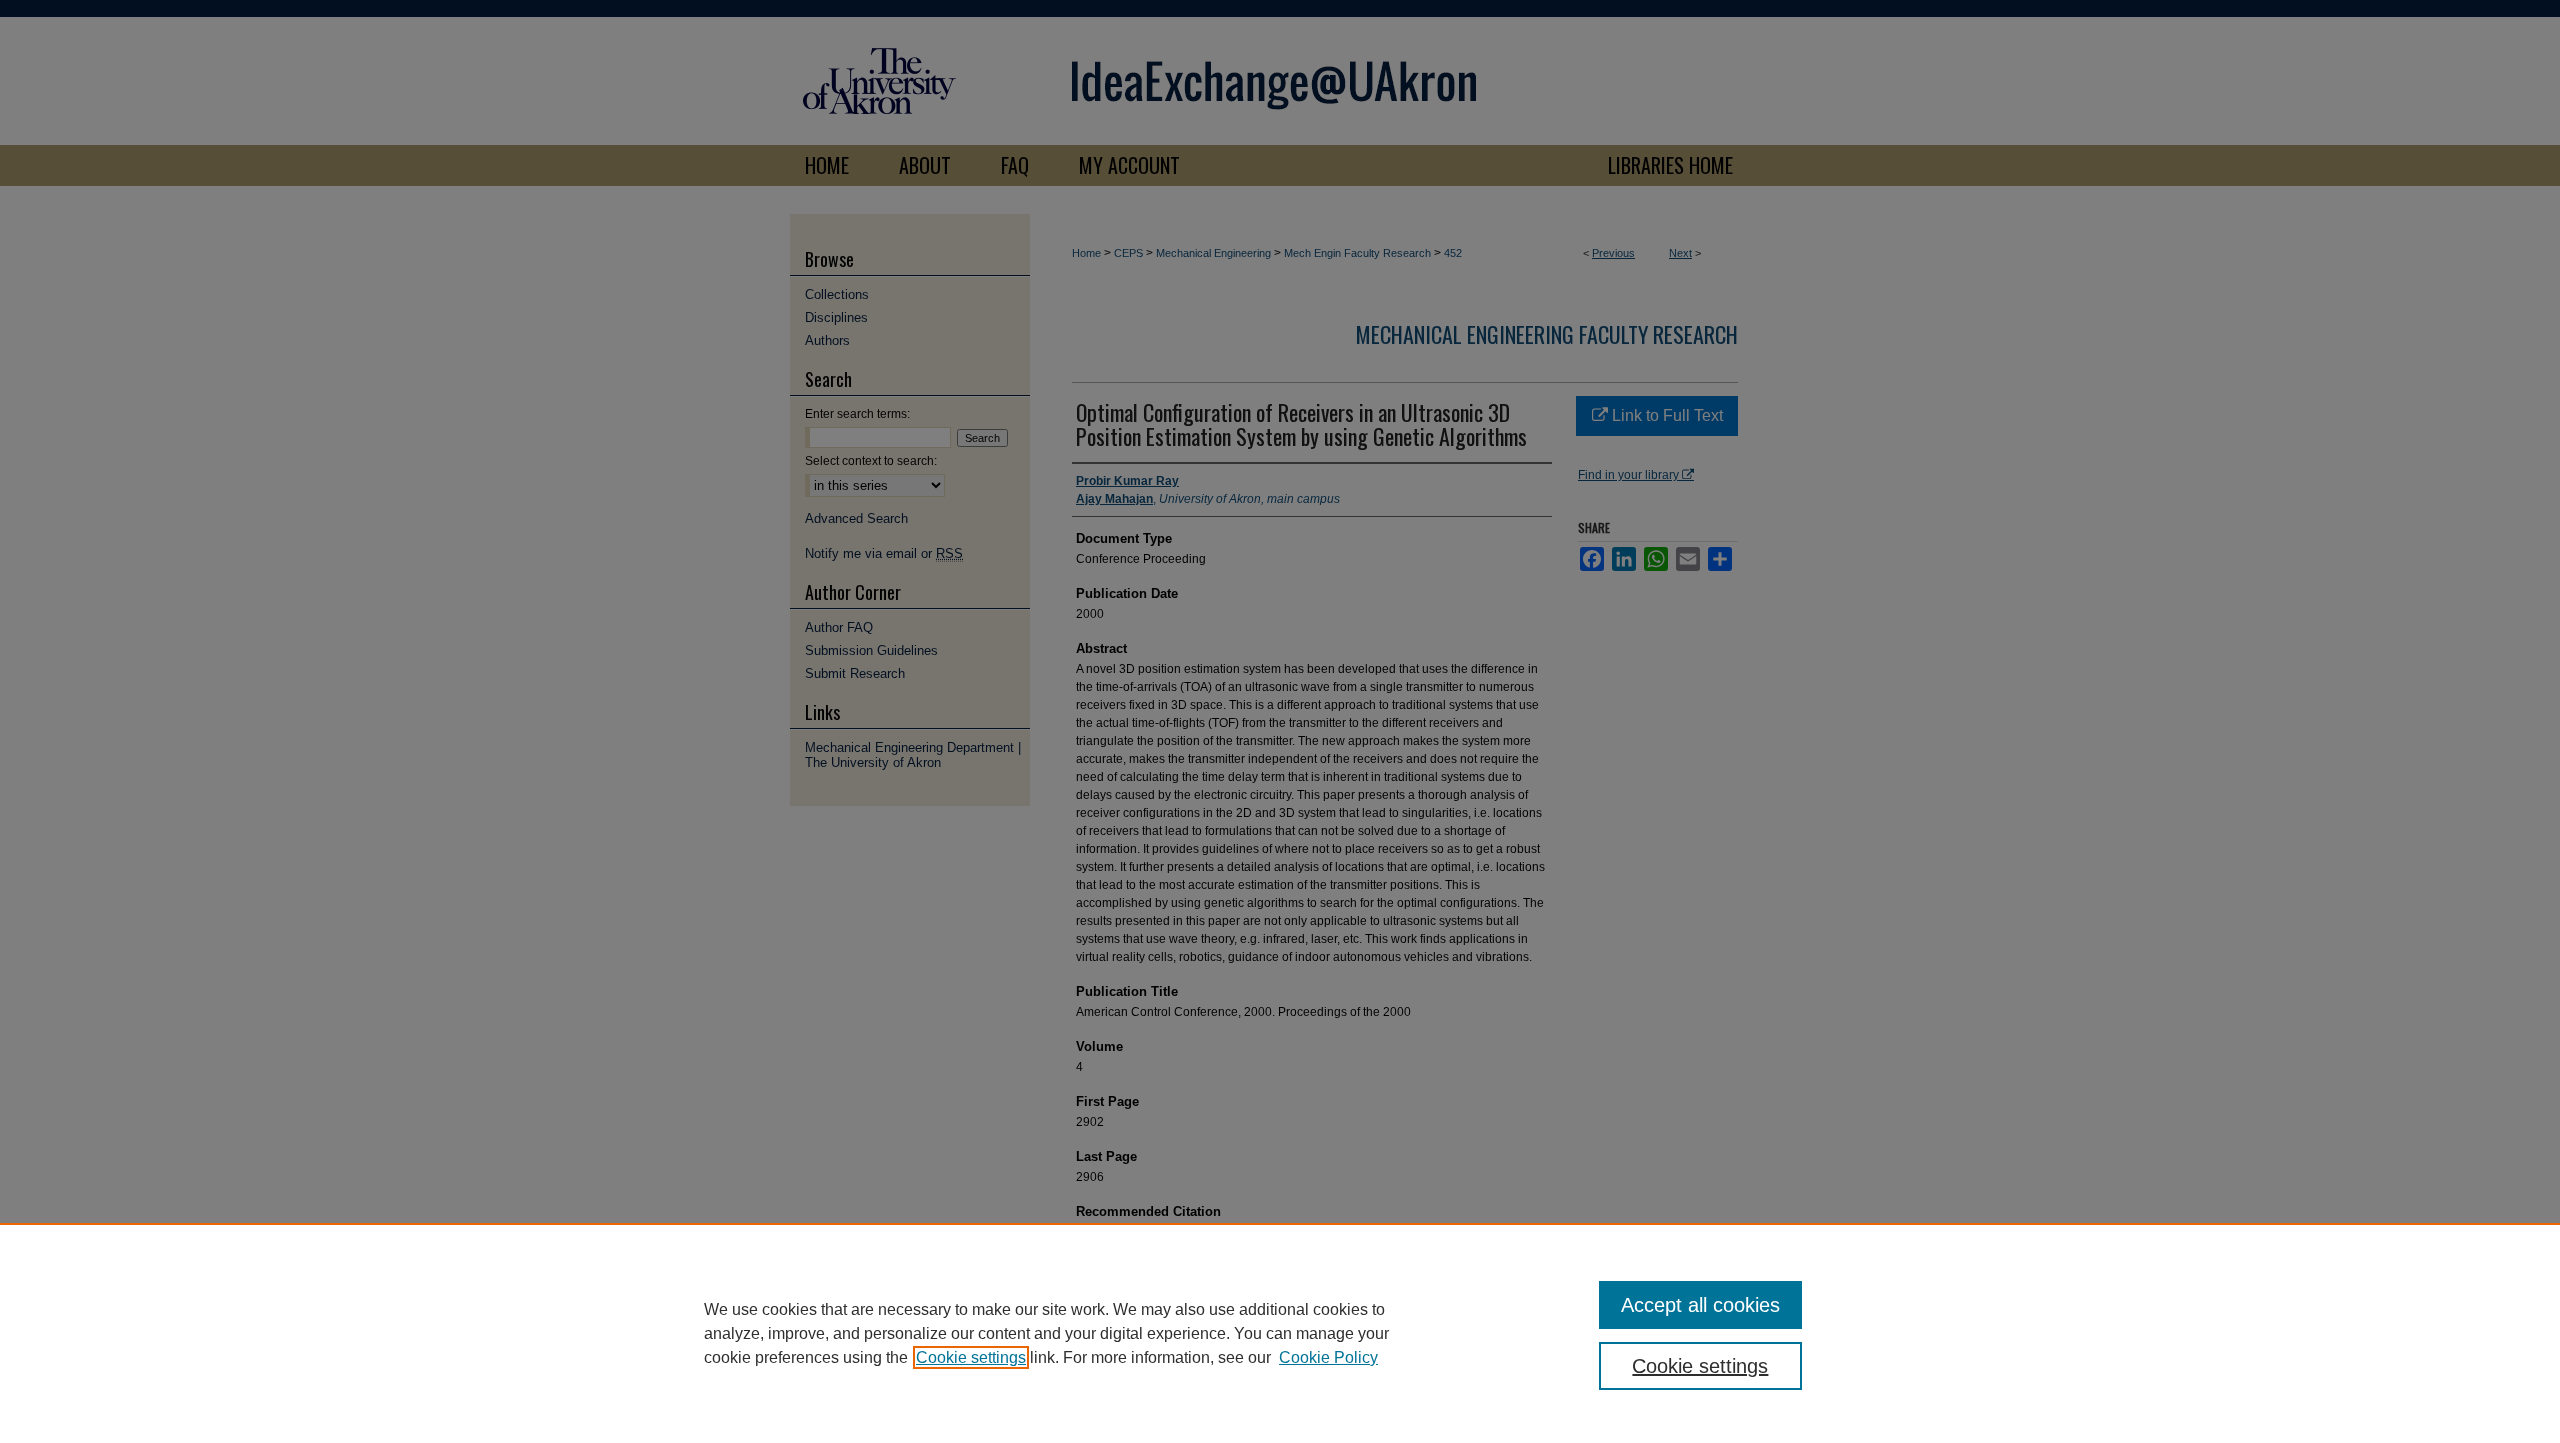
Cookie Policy (1328, 1357)
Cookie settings (971, 1357)
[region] (1280, 1333)
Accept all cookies (1700, 1305)
